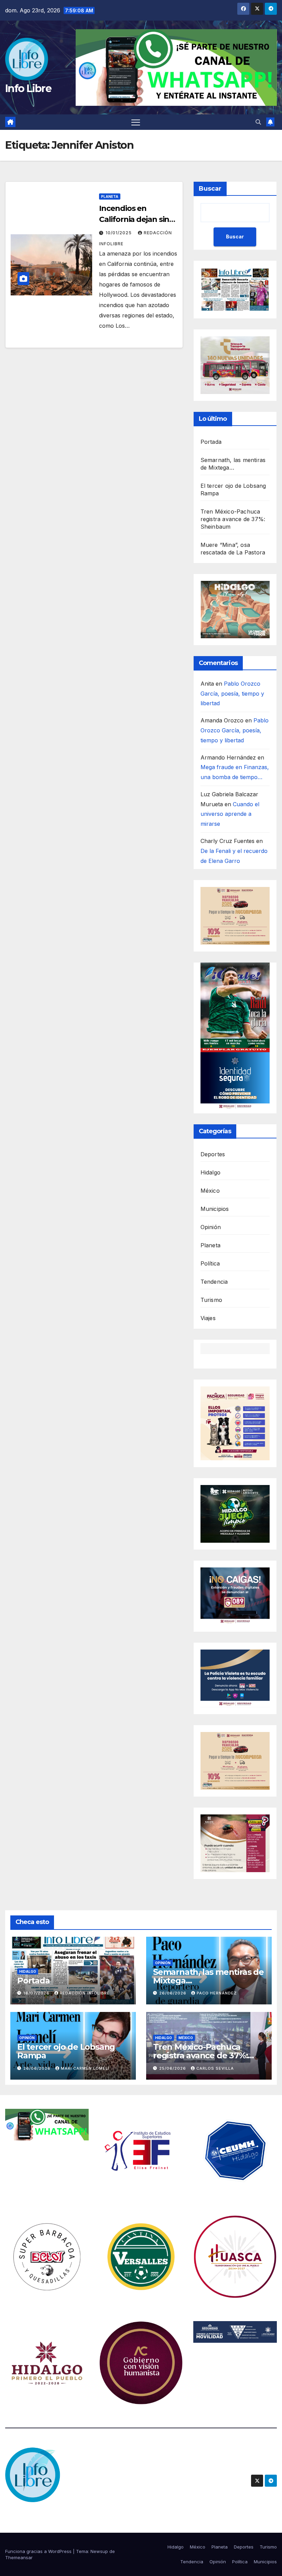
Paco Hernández (217, 1993)
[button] (258, 122)
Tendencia (214, 1282)
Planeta (110, 196)
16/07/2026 (37, 1993)
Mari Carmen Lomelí (85, 2068)
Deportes (213, 1154)
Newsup (99, 2551)
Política (210, 1263)
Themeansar (19, 2557)
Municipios (215, 1209)
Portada (211, 442)
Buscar (210, 189)
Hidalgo (210, 1172)
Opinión (211, 1227)
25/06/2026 (173, 2068)
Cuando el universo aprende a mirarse (230, 814)
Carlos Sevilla (215, 2068)
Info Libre (28, 88)
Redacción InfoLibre (85, 1993)
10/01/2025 (119, 233)
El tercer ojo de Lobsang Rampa (66, 2051)
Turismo (211, 1300)
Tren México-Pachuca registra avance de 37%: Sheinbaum (233, 519)
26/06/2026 (173, 1993)
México (210, 1191)
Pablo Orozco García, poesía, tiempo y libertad (232, 694)
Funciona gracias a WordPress (39, 2551)
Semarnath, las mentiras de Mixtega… (208, 1976)
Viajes (208, 1318)
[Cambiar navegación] (136, 122)
